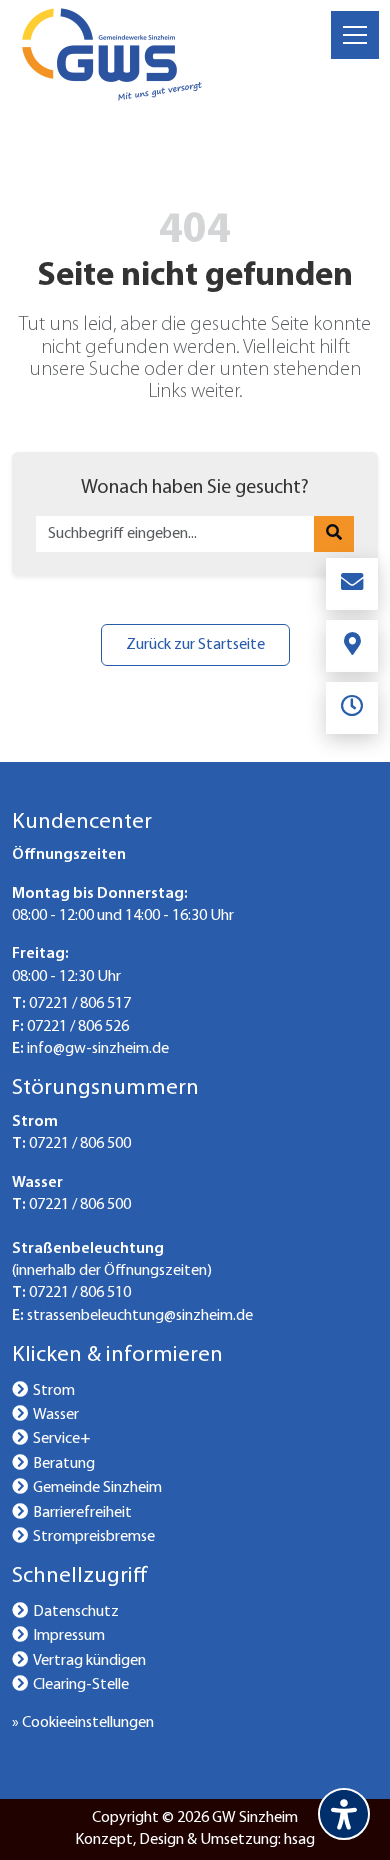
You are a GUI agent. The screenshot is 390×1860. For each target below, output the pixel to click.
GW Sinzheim (255, 1818)
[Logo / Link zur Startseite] (112, 54)
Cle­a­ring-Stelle (81, 1685)
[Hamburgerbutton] (355, 35)
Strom (54, 1391)
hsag (299, 1840)
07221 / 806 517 (80, 1004)
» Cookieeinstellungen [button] (83, 1723)
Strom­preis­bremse (94, 1537)
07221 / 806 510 (80, 1293)
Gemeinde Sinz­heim (97, 1488)
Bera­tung (64, 1464)
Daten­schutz (76, 1612)
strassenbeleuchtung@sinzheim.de (140, 1316)
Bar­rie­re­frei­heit (82, 1513)
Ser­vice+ (61, 1439)
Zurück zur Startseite (195, 645)
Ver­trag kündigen (89, 1661)
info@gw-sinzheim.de (98, 1049)
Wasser (56, 1415)
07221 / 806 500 (80, 1144)
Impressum (69, 1636)
